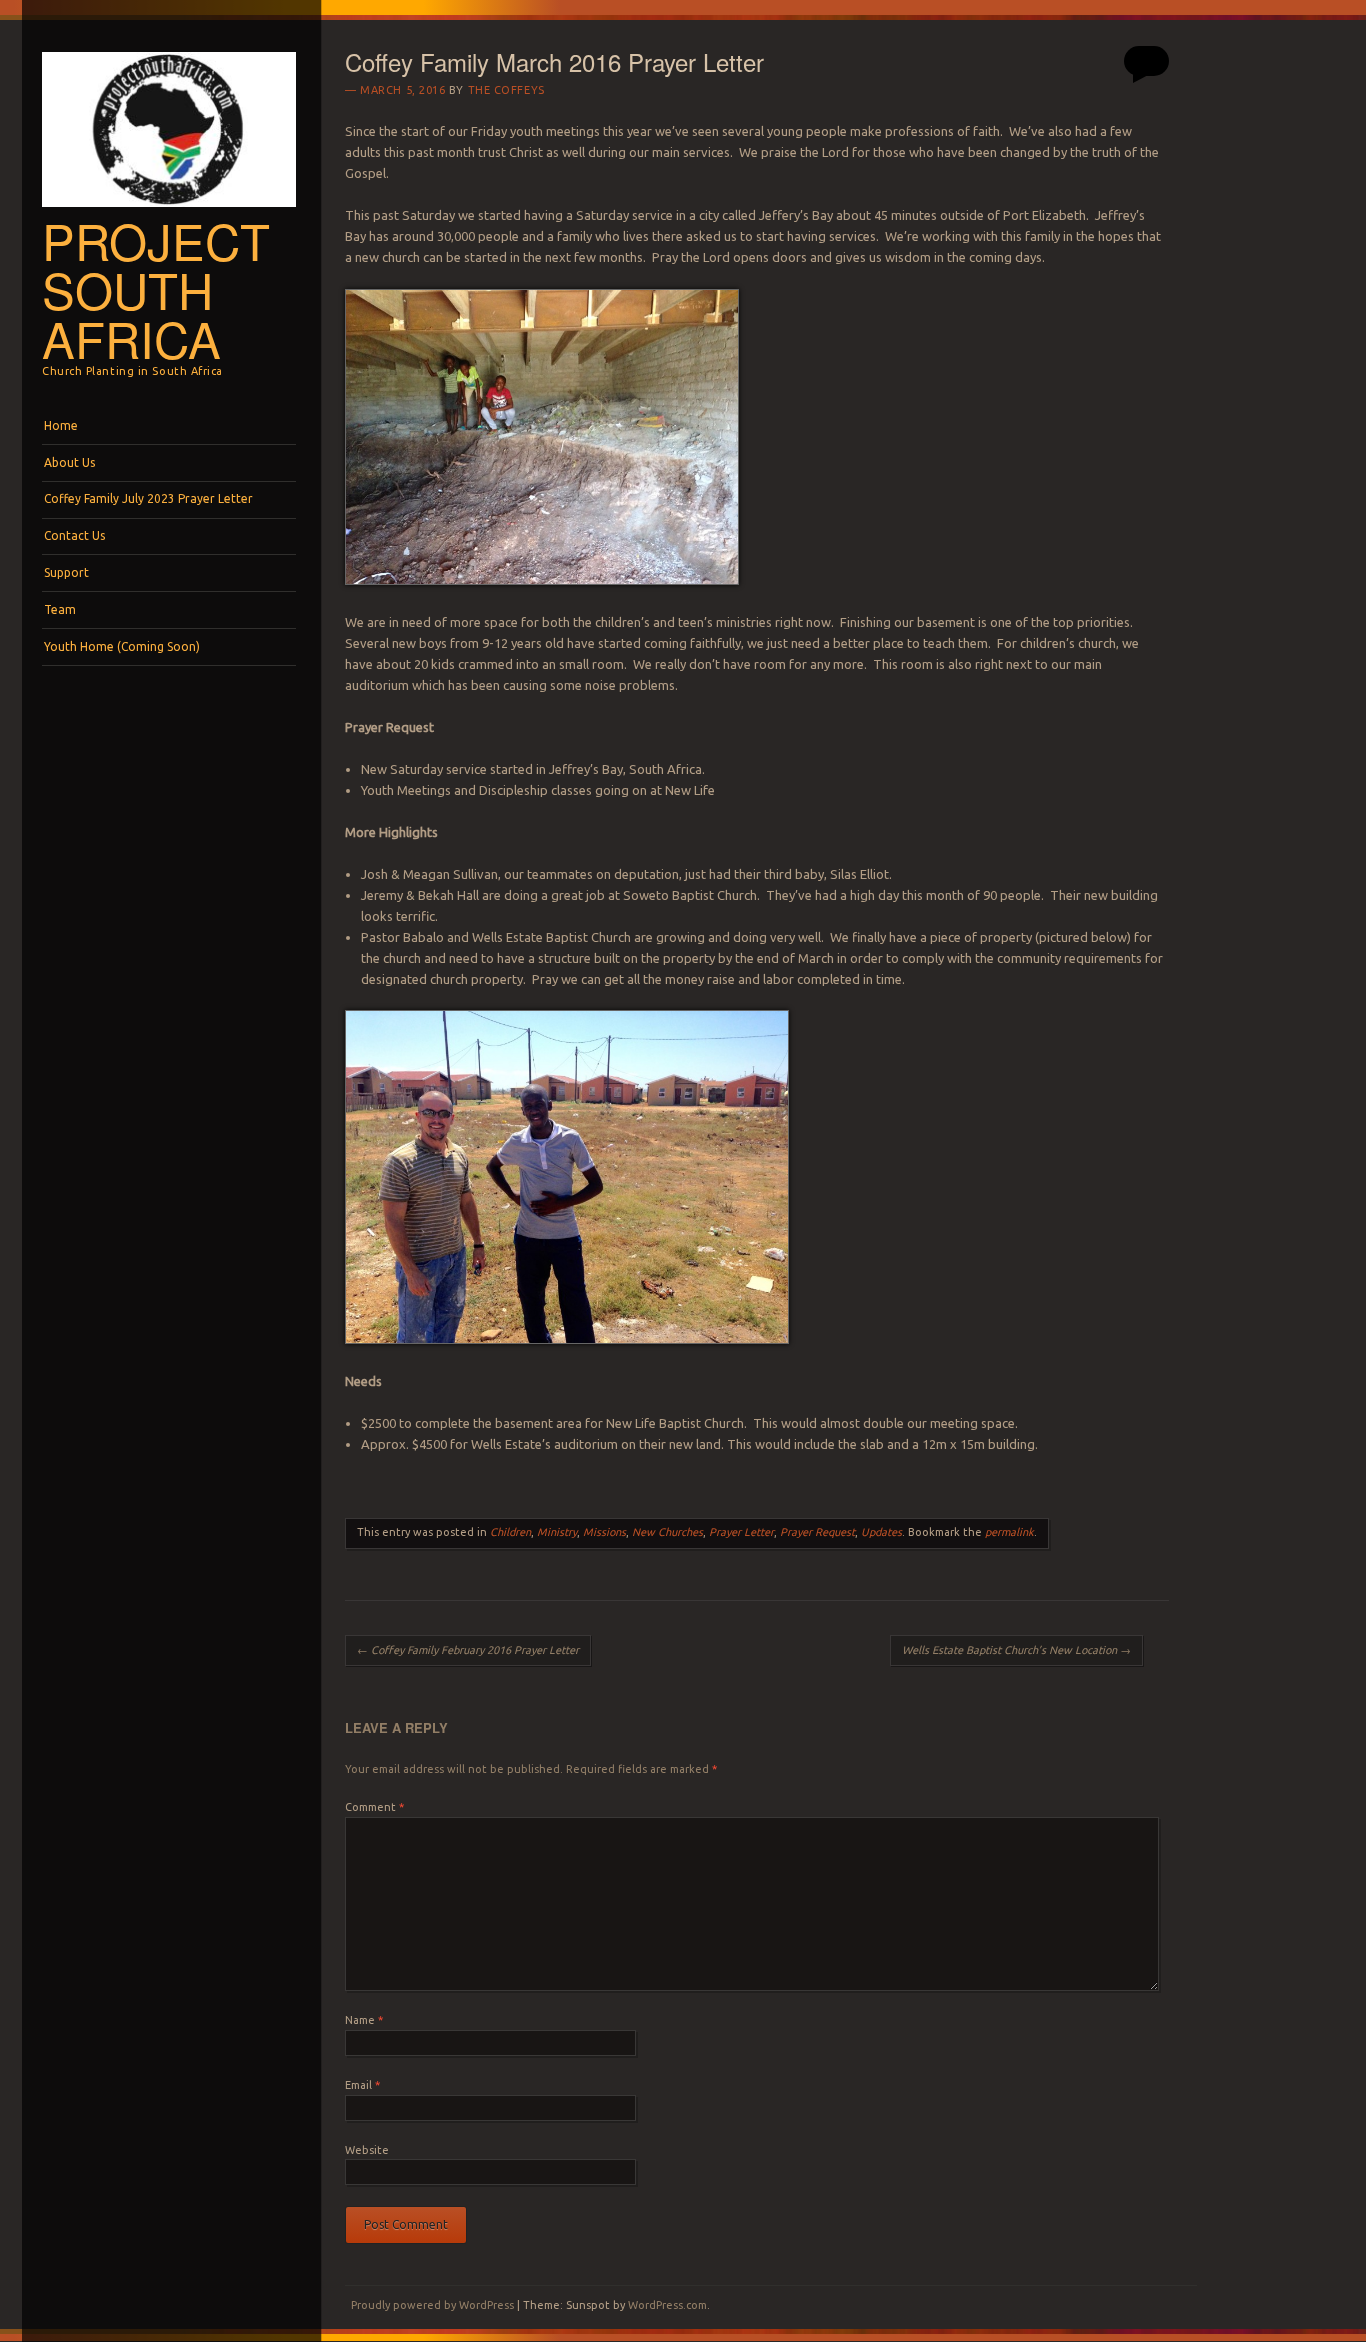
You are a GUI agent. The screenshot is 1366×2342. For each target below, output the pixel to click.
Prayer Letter (741, 1532)
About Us (69, 462)
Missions (604, 1532)
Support (66, 572)
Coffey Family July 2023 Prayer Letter (148, 498)
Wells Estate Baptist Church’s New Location (1016, 1650)
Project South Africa (156, 289)
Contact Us (74, 535)
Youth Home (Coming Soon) (122, 646)
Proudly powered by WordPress (432, 2305)
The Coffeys (506, 90)
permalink (1009, 1532)
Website (367, 2150)
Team (60, 609)
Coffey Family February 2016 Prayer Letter (468, 1650)
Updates (881, 1532)
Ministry (557, 1532)
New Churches (667, 1532)
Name (364, 2020)
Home (61, 425)
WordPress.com (667, 2305)
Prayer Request (817, 1532)
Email (362, 2085)
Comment (374, 1807)
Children (510, 1532)
